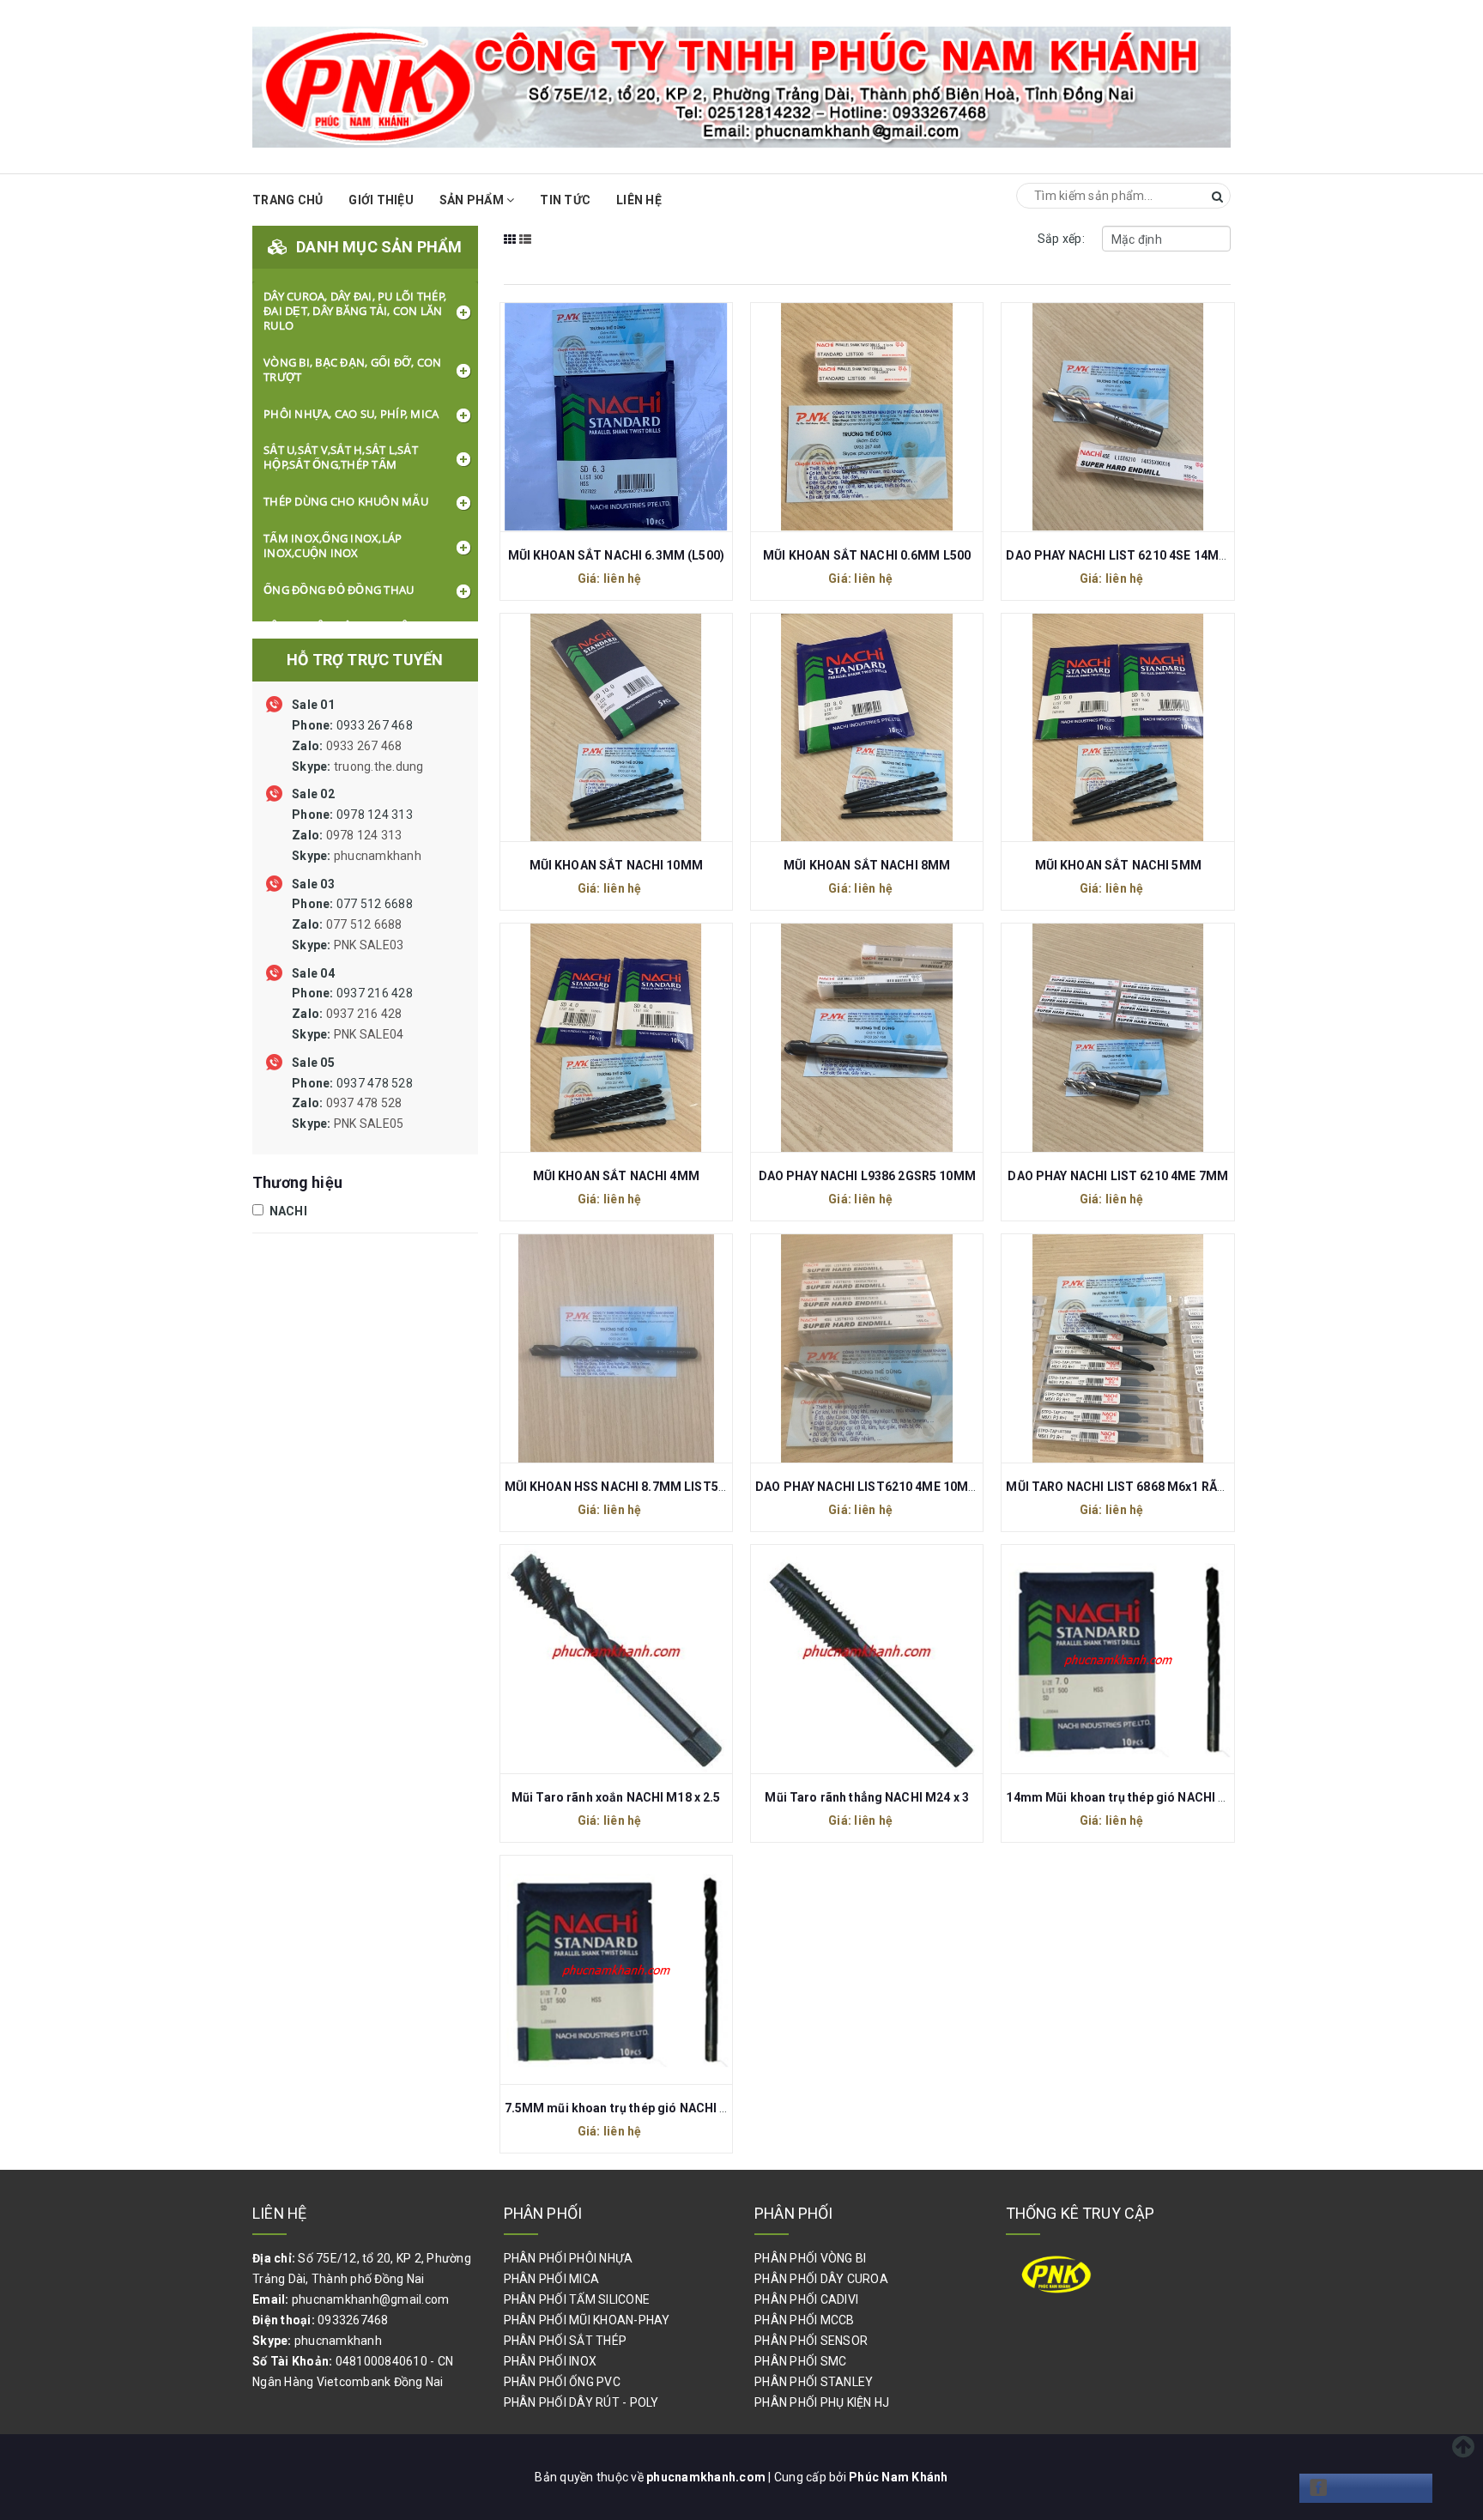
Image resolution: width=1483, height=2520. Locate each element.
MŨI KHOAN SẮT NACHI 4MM (616, 1176)
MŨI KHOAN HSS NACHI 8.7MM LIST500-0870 (635, 1487)
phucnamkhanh (378, 856)
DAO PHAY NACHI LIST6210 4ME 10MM (867, 1487)
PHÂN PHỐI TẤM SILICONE (577, 2299)
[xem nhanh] (634, 415)
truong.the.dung (379, 766)
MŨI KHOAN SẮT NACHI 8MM (867, 865)
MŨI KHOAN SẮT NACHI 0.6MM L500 (867, 555)
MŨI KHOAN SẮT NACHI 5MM (1118, 865)
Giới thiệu (381, 200)
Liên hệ (639, 200)
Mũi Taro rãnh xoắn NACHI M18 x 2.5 (616, 1797)
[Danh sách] (526, 251)
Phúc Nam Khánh (899, 2477)
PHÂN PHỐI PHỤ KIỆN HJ (822, 2402)
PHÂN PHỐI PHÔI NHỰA (569, 2258)
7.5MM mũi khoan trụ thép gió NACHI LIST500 (636, 2108)
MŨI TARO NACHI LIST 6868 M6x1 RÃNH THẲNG (1143, 1487)
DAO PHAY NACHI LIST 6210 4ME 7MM (1117, 1176)
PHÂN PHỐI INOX (551, 2361)
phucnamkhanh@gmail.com (371, 2299)
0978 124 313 (357, 835)
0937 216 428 (352, 1014)
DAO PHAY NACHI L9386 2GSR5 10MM (867, 1176)
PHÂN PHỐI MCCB (805, 2320)
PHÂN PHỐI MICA (552, 2279)
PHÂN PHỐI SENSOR (811, 2341)
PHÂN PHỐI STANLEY (814, 2382)
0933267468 (353, 2320)
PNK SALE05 (369, 1124)
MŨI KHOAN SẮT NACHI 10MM (616, 865)
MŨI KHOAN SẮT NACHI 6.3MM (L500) (616, 555)
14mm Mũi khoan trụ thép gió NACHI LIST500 (1136, 1797)
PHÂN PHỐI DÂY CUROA (821, 2279)
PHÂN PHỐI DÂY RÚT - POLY (581, 2402)
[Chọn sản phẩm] (597, 415)
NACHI (287, 1211)
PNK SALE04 (369, 1034)
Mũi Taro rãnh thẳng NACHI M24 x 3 (867, 1797)
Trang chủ (288, 200)
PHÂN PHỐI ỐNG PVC (562, 2382)
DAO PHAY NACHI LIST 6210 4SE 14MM (1118, 555)
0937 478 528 (352, 1104)
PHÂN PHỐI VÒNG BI (810, 2258)
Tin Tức (565, 200)
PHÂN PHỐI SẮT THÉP (566, 2341)
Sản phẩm (473, 200)
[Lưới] (510, 251)
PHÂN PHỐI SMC (800, 2361)
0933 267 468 (358, 746)
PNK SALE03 (369, 945)
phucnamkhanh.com (707, 2477)
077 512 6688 (352, 924)
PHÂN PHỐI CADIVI (806, 2299)
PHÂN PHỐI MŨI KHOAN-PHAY (587, 2320)
